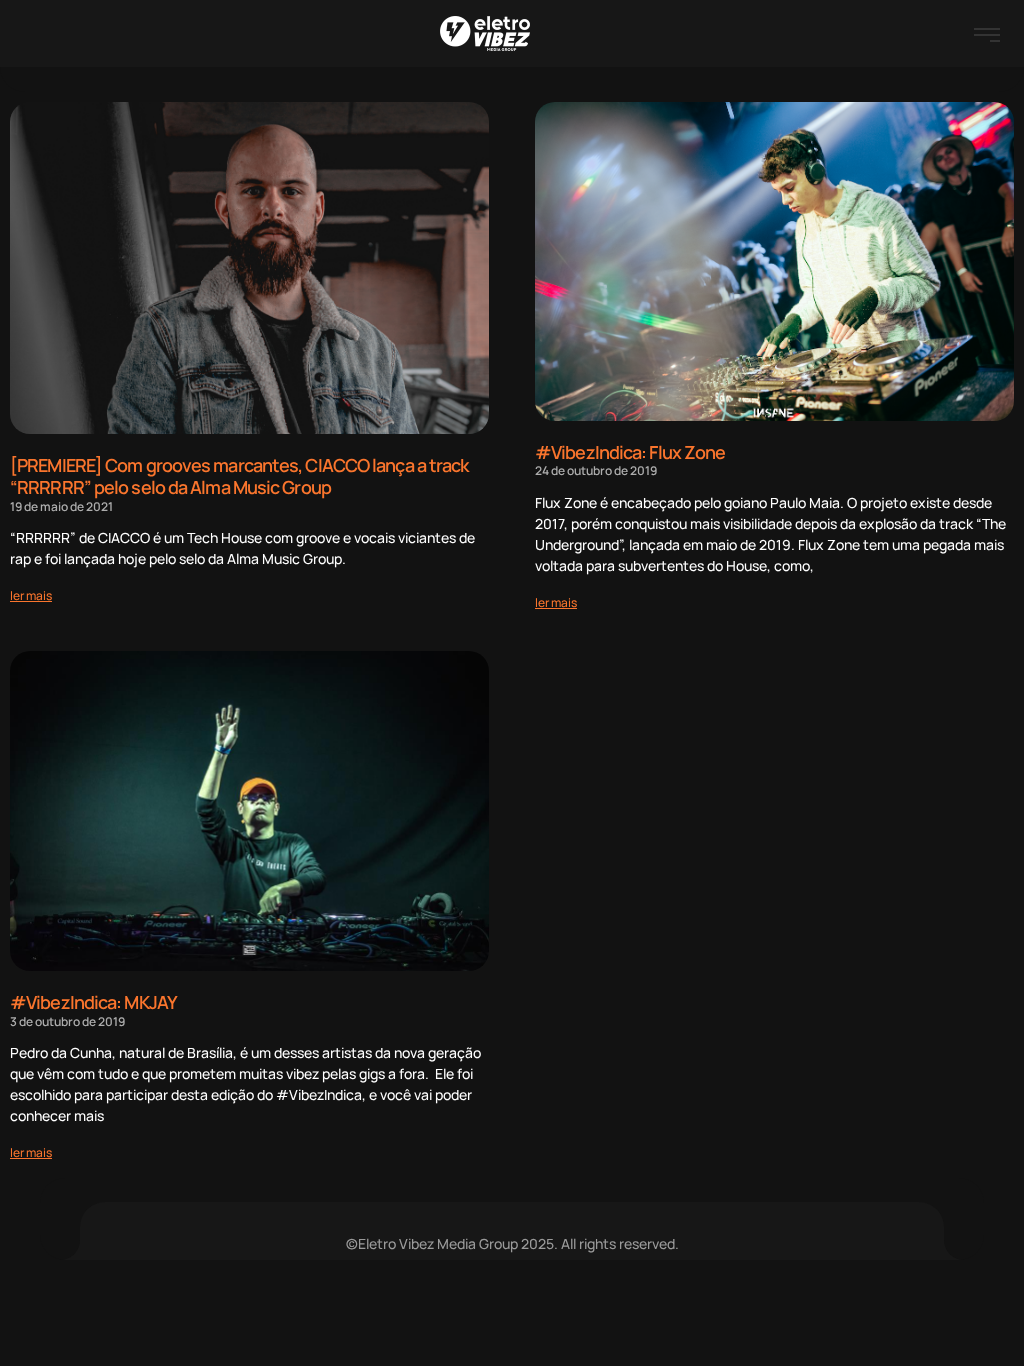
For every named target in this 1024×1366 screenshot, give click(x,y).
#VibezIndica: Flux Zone (630, 452)
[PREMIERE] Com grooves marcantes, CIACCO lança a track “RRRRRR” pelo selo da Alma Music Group (239, 476)
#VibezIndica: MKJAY (93, 1002)
